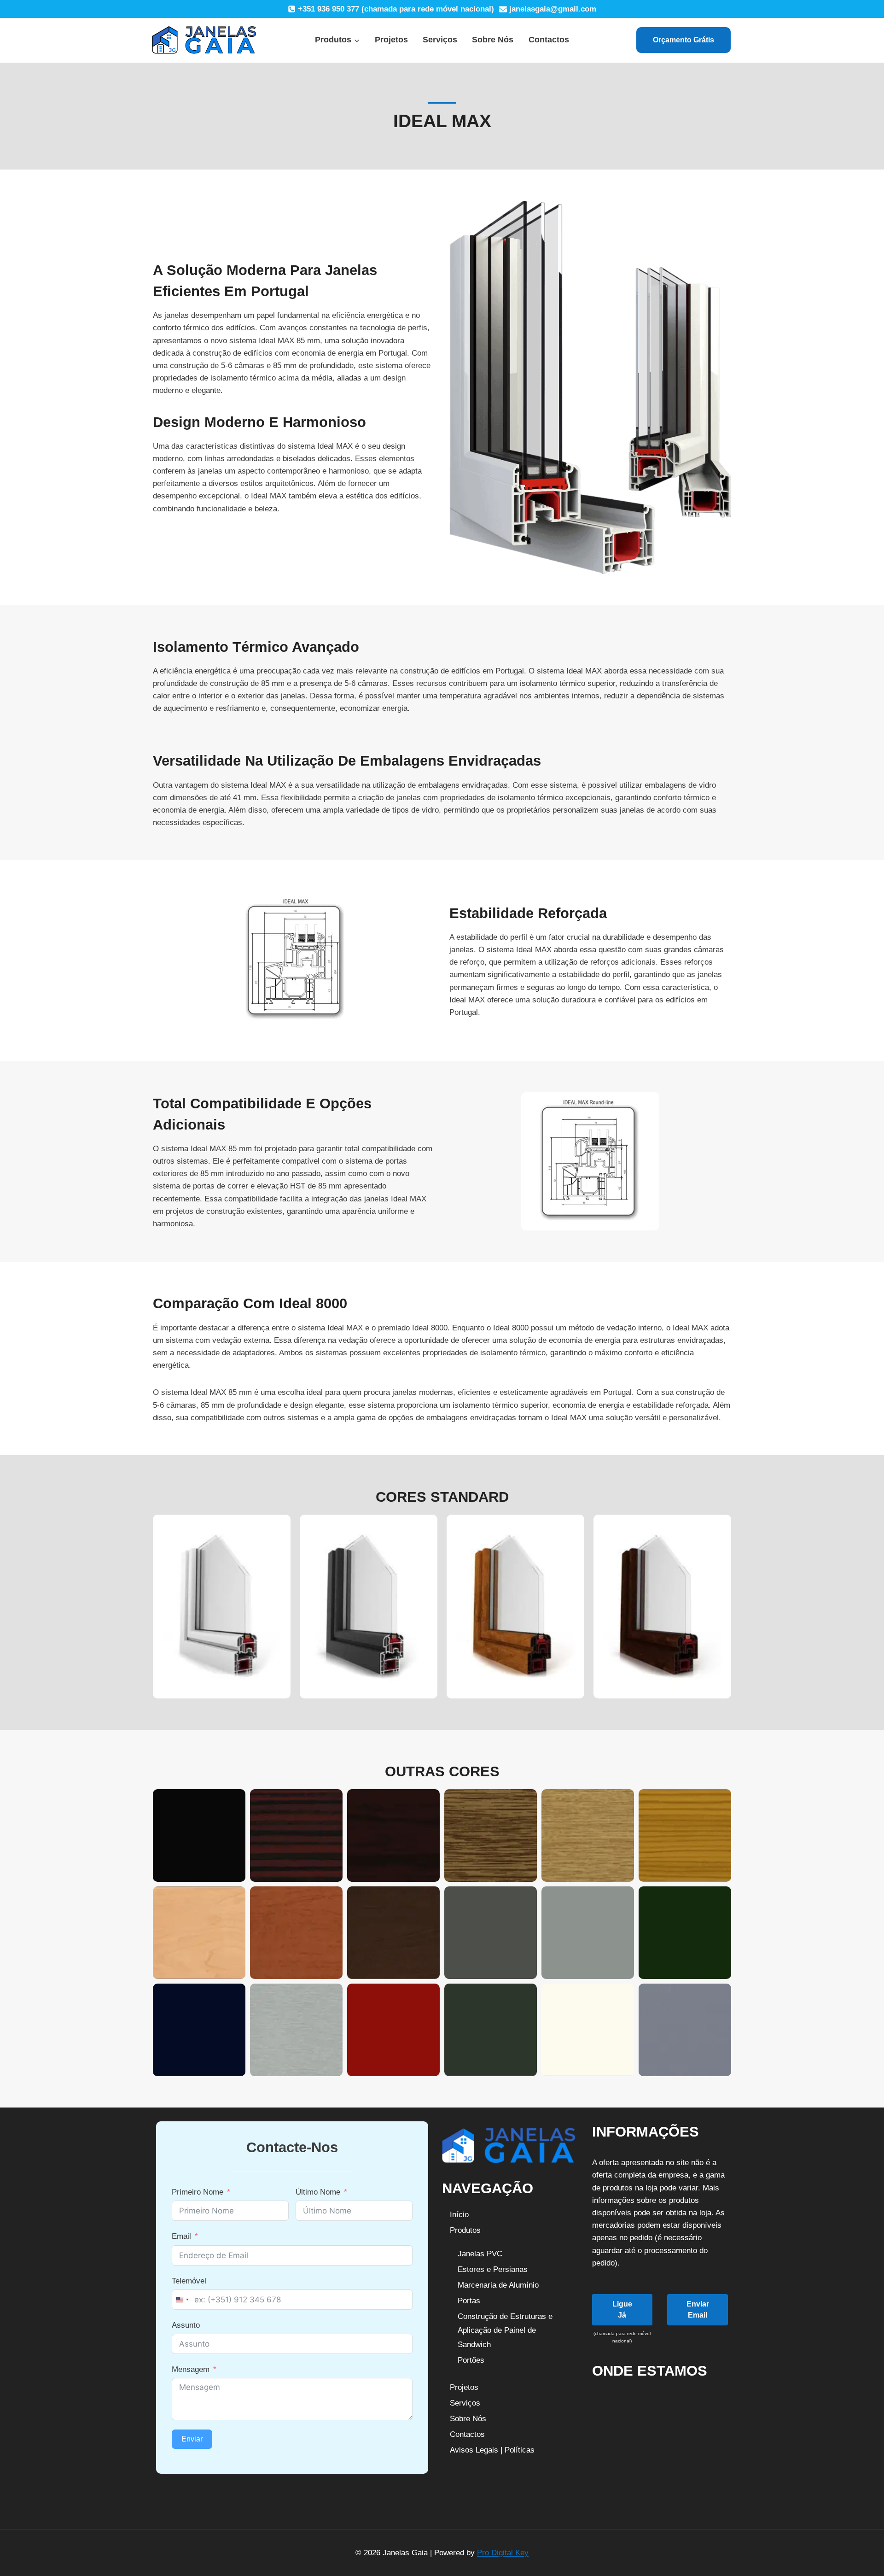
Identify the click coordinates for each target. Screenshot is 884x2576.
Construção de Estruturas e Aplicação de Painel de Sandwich (505, 2330)
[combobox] (182, 2300)
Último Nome (318, 2192)
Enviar (192, 2439)
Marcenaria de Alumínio (498, 2285)
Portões (471, 2360)
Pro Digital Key (503, 2553)
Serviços (440, 40)
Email (181, 2236)
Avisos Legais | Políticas (492, 2450)
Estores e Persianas (493, 2269)
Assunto (186, 2325)
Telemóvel (189, 2281)
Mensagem (191, 2369)
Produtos (465, 2230)
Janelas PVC (480, 2254)
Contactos (549, 40)
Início (459, 2215)
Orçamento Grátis (683, 40)
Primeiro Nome (198, 2192)
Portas (469, 2301)
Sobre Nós (493, 40)
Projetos (391, 40)
